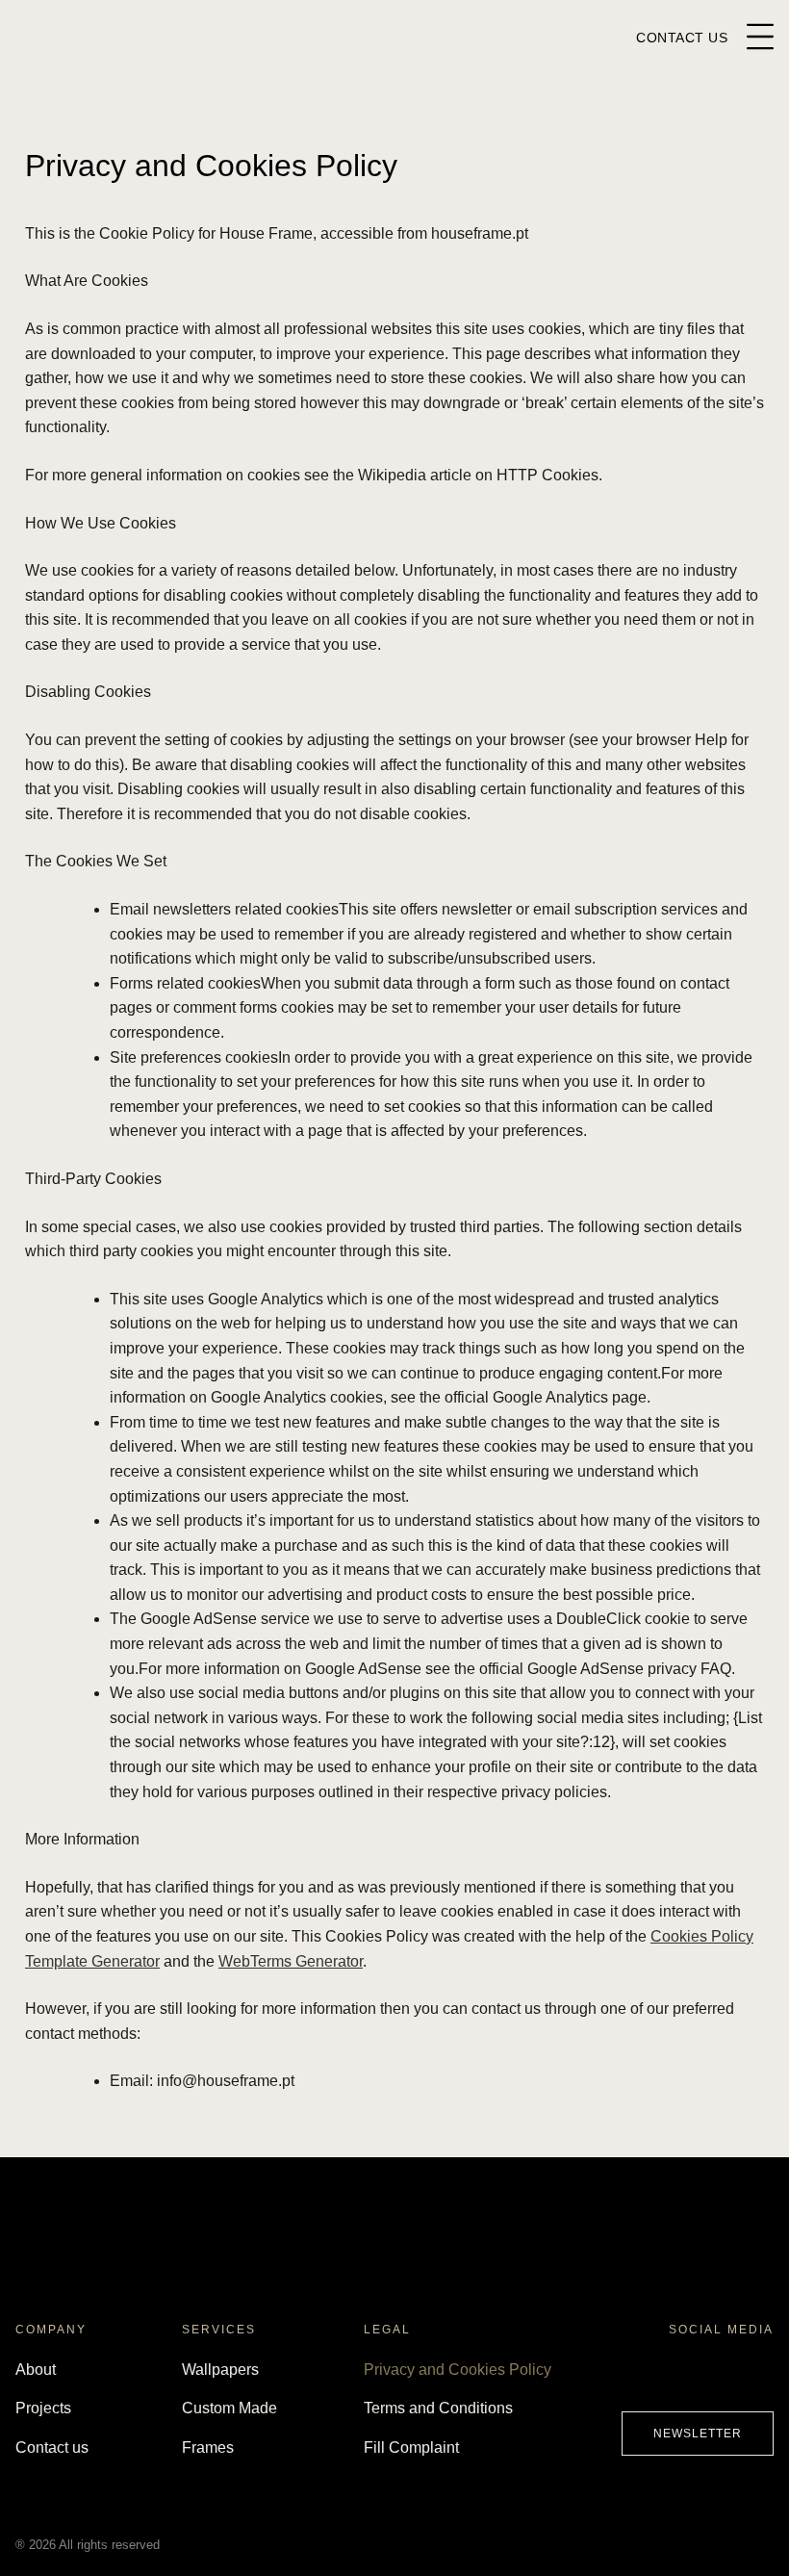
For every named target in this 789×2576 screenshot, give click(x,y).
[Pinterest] (717, 2375)
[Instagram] (677, 2375)
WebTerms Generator (291, 1961)
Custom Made (229, 2408)
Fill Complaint (411, 2447)
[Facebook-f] (638, 2375)
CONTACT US (682, 38)
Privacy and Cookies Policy (458, 2370)
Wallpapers (220, 2370)
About (36, 2370)
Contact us (52, 2447)
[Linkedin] (756, 2375)
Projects (43, 2408)
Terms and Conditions (438, 2408)
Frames (208, 2447)
